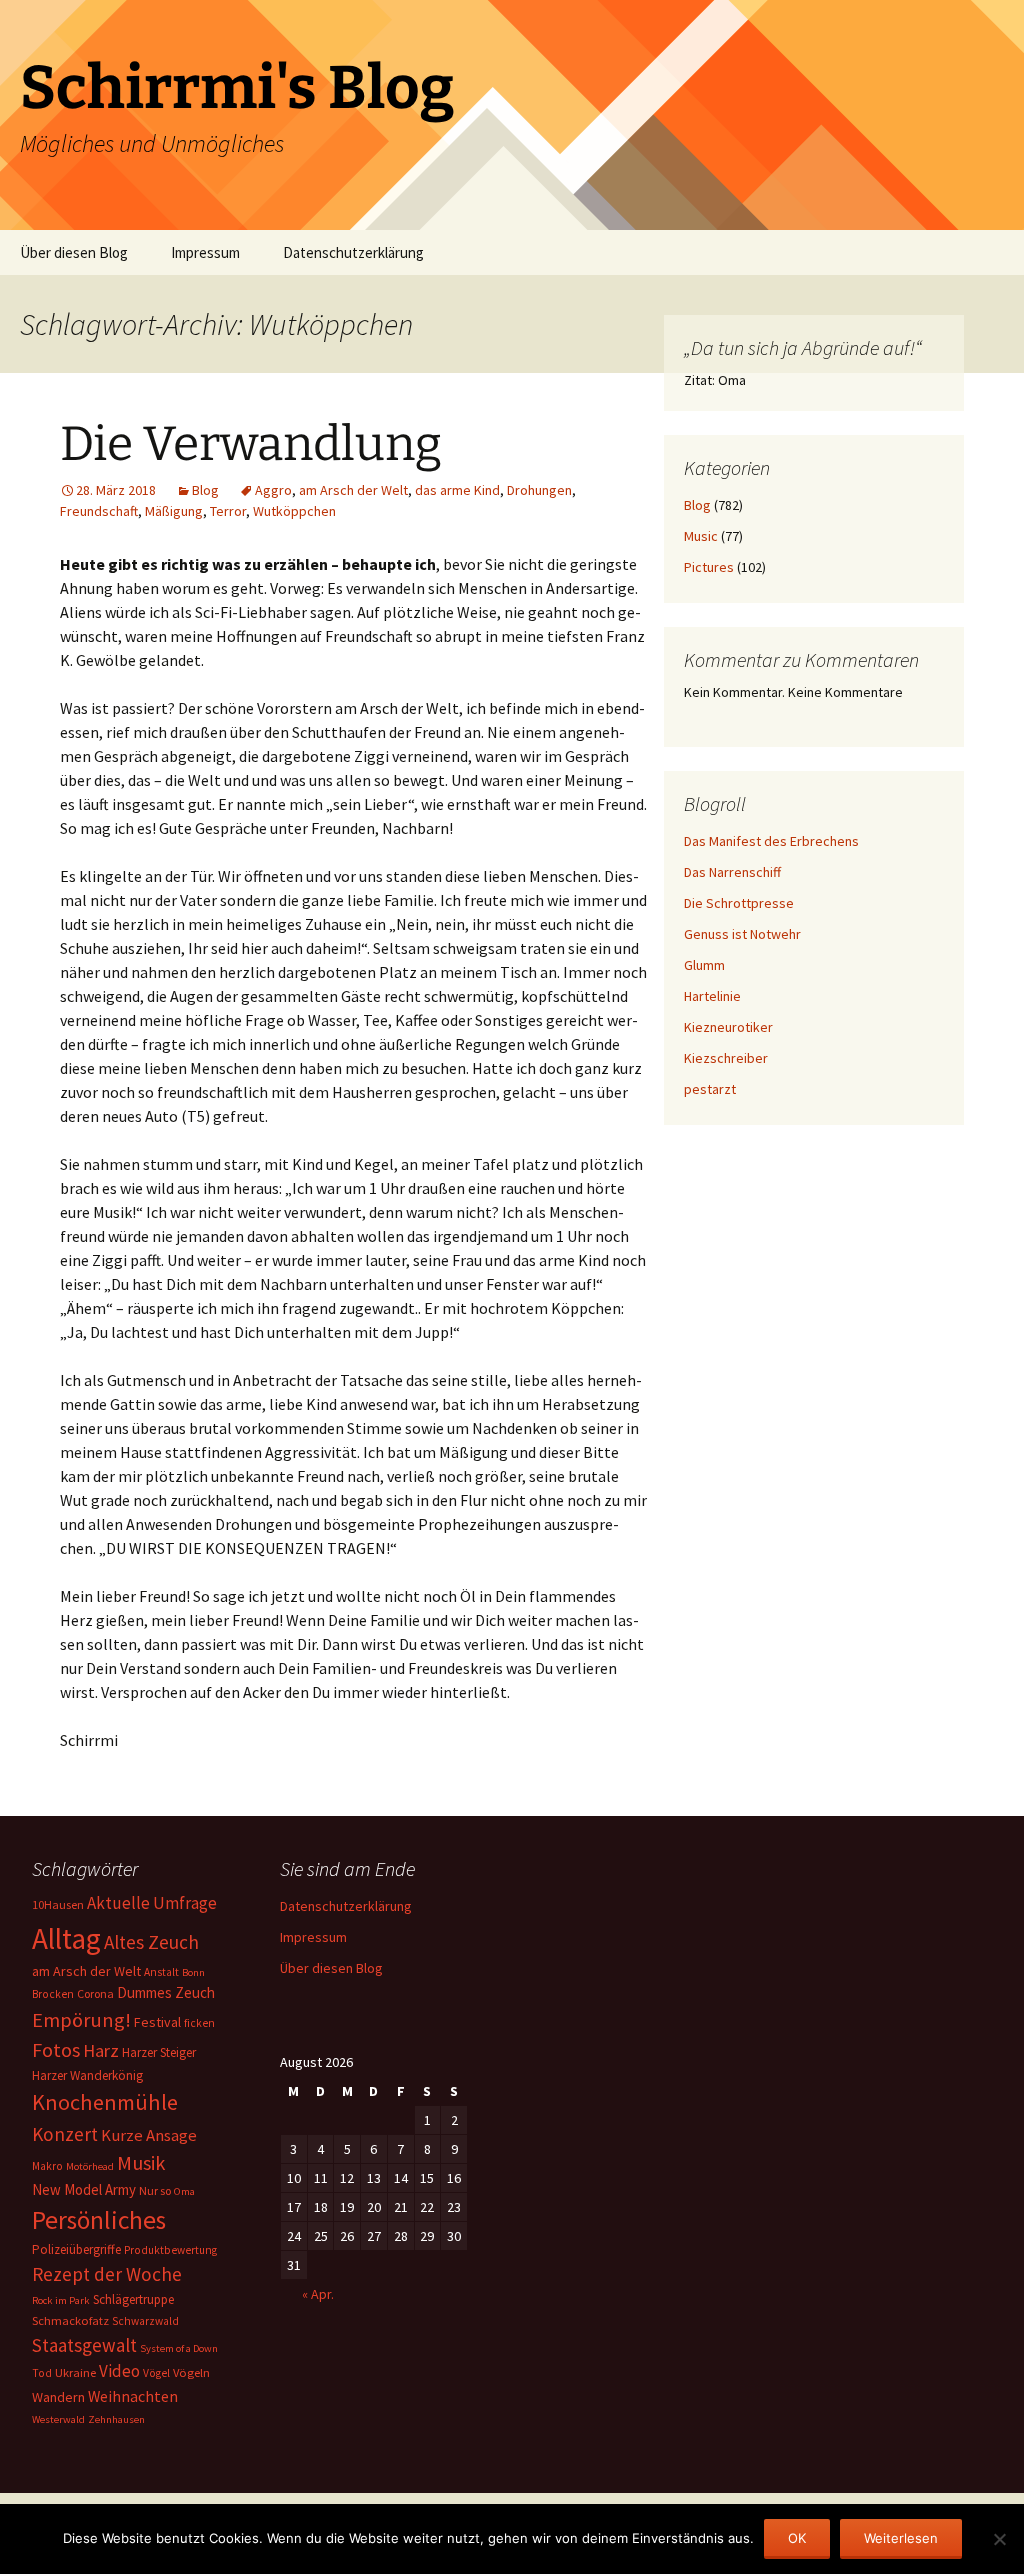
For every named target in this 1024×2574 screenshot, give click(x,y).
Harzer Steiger (159, 2052)
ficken (199, 2023)
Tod (42, 2373)
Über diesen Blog (74, 252)
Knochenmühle (105, 2102)
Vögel (156, 2373)
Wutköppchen (294, 511)
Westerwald (58, 2419)
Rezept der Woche (107, 2274)
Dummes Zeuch (166, 1992)
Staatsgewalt (84, 2345)
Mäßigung (174, 511)
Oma (184, 2191)
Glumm (704, 965)
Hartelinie (712, 996)
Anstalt (161, 1972)
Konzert (65, 2134)
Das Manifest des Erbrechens (771, 841)
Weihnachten (133, 2396)
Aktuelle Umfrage (152, 1903)
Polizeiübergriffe (76, 2249)
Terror (228, 511)
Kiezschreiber (726, 1058)
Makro (47, 2166)
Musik (141, 2163)
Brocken (53, 1994)
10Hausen (58, 1904)
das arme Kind (457, 490)
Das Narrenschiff (732, 872)
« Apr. (318, 2294)
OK (797, 2538)
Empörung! (81, 2020)
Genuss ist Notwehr (742, 934)
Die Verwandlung (251, 444)
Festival (157, 2022)
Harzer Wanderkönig (87, 2075)
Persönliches (99, 2220)
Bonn (193, 1972)
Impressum (205, 252)
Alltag (66, 1938)
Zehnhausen (116, 2419)
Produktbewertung (170, 2250)
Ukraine (75, 2372)
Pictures (709, 567)
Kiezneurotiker (728, 1027)
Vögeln (191, 2372)
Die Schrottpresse (739, 903)
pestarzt (710, 1089)
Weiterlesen (901, 2538)
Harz (101, 2050)
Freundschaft (99, 511)
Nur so (155, 2190)
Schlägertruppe (133, 2299)
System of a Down (179, 2348)
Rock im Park (61, 2300)
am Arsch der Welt (353, 490)
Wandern (58, 2397)
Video (119, 2371)
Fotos (56, 2050)
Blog (205, 490)
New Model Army (84, 2189)
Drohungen (539, 490)
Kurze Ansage (149, 2135)
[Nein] (999, 2539)
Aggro (273, 490)
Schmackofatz (70, 2320)
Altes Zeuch (151, 1942)
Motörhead (90, 2166)
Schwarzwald (145, 2321)
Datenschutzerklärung (353, 252)
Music (701, 536)
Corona (95, 1993)
